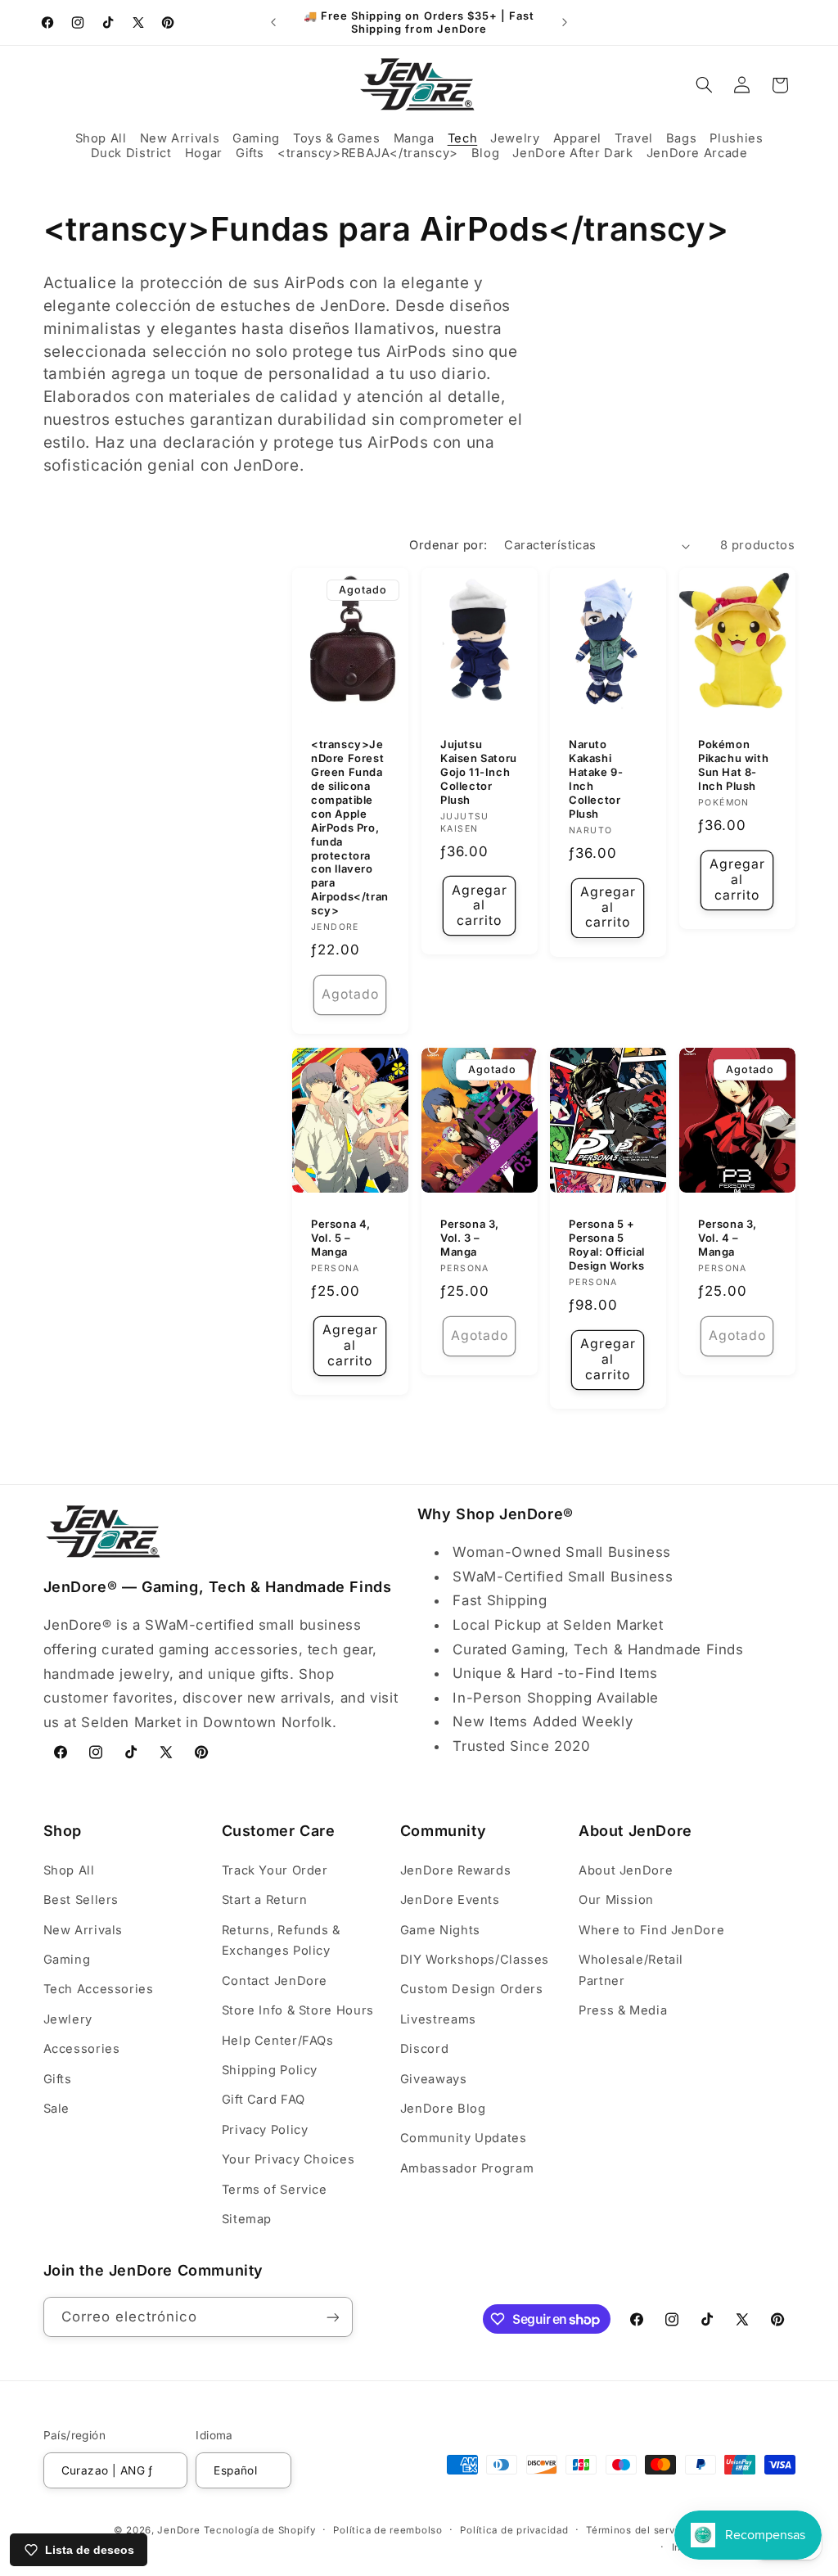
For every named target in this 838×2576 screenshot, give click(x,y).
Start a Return (265, 1900)
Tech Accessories (99, 1989)
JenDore (178, 2530)
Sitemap (247, 2219)
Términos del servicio (640, 2530)
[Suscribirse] (332, 2317)
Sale (57, 2109)
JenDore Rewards (455, 1870)
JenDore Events (450, 1900)
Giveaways (434, 2079)
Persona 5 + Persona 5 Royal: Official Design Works (607, 1245)
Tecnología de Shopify (259, 2530)
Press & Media (623, 2010)
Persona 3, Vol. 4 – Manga (728, 1238)
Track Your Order (275, 1870)
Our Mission (616, 1900)
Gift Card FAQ (264, 2100)
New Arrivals (83, 1930)
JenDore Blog (443, 2109)
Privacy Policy (265, 2130)
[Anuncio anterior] (273, 22)
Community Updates (464, 2138)
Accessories (82, 2049)
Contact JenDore (275, 1981)
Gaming (67, 1960)
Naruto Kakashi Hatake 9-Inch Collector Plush (596, 779)
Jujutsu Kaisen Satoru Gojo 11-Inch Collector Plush (479, 773)
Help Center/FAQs (278, 2041)
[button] (101, 139)
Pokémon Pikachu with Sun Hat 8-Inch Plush (733, 766)
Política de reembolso (387, 2530)
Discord (424, 2049)
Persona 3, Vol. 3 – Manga (470, 1238)
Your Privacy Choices (288, 2159)
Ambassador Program (467, 2168)
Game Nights (440, 1930)
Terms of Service (275, 2190)
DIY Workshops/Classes (475, 1960)
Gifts (58, 2079)
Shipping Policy (270, 2070)
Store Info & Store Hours (298, 2010)
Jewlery (68, 2019)
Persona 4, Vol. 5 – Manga (341, 1238)
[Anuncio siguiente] (565, 22)
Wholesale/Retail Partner (631, 1970)
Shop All (69, 1870)
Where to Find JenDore (651, 1930)
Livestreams (438, 2019)
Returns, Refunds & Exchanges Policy (281, 1941)
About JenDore (626, 1870)
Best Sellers (81, 1900)
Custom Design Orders (472, 1989)
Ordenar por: (448, 545)
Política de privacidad (514, 2530)
